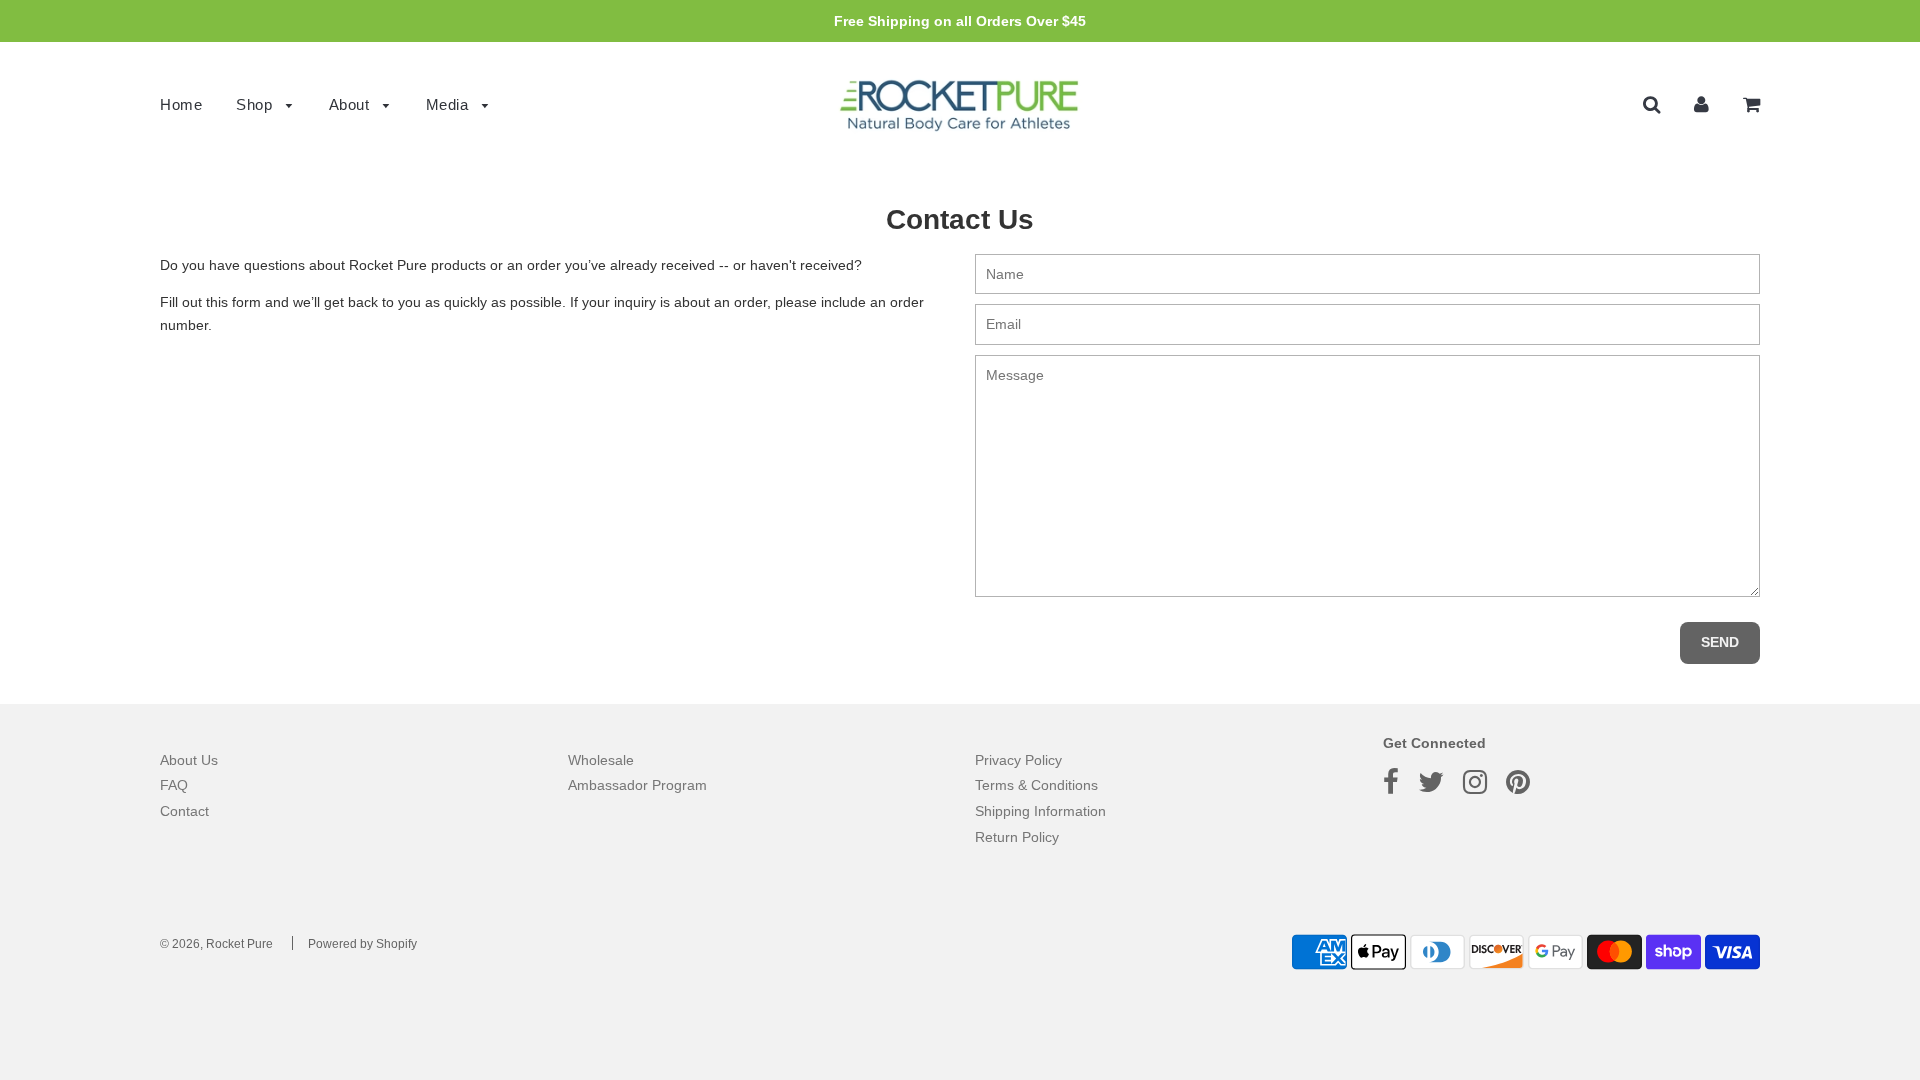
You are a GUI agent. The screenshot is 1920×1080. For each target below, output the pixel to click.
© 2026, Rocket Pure (216, 944)
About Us (189, 760)
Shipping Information (1040, 811)
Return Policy (1017, 837)
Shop (256, 104)
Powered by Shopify (362, 944)
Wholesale (601, 760)
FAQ (174, 785)
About (351, 104)
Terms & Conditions (1036, 785)
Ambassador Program (637, 785)
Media (449, 104)
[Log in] (1701, 104)
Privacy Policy (1018, 760)
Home (181, 104)
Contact (184, 811)
